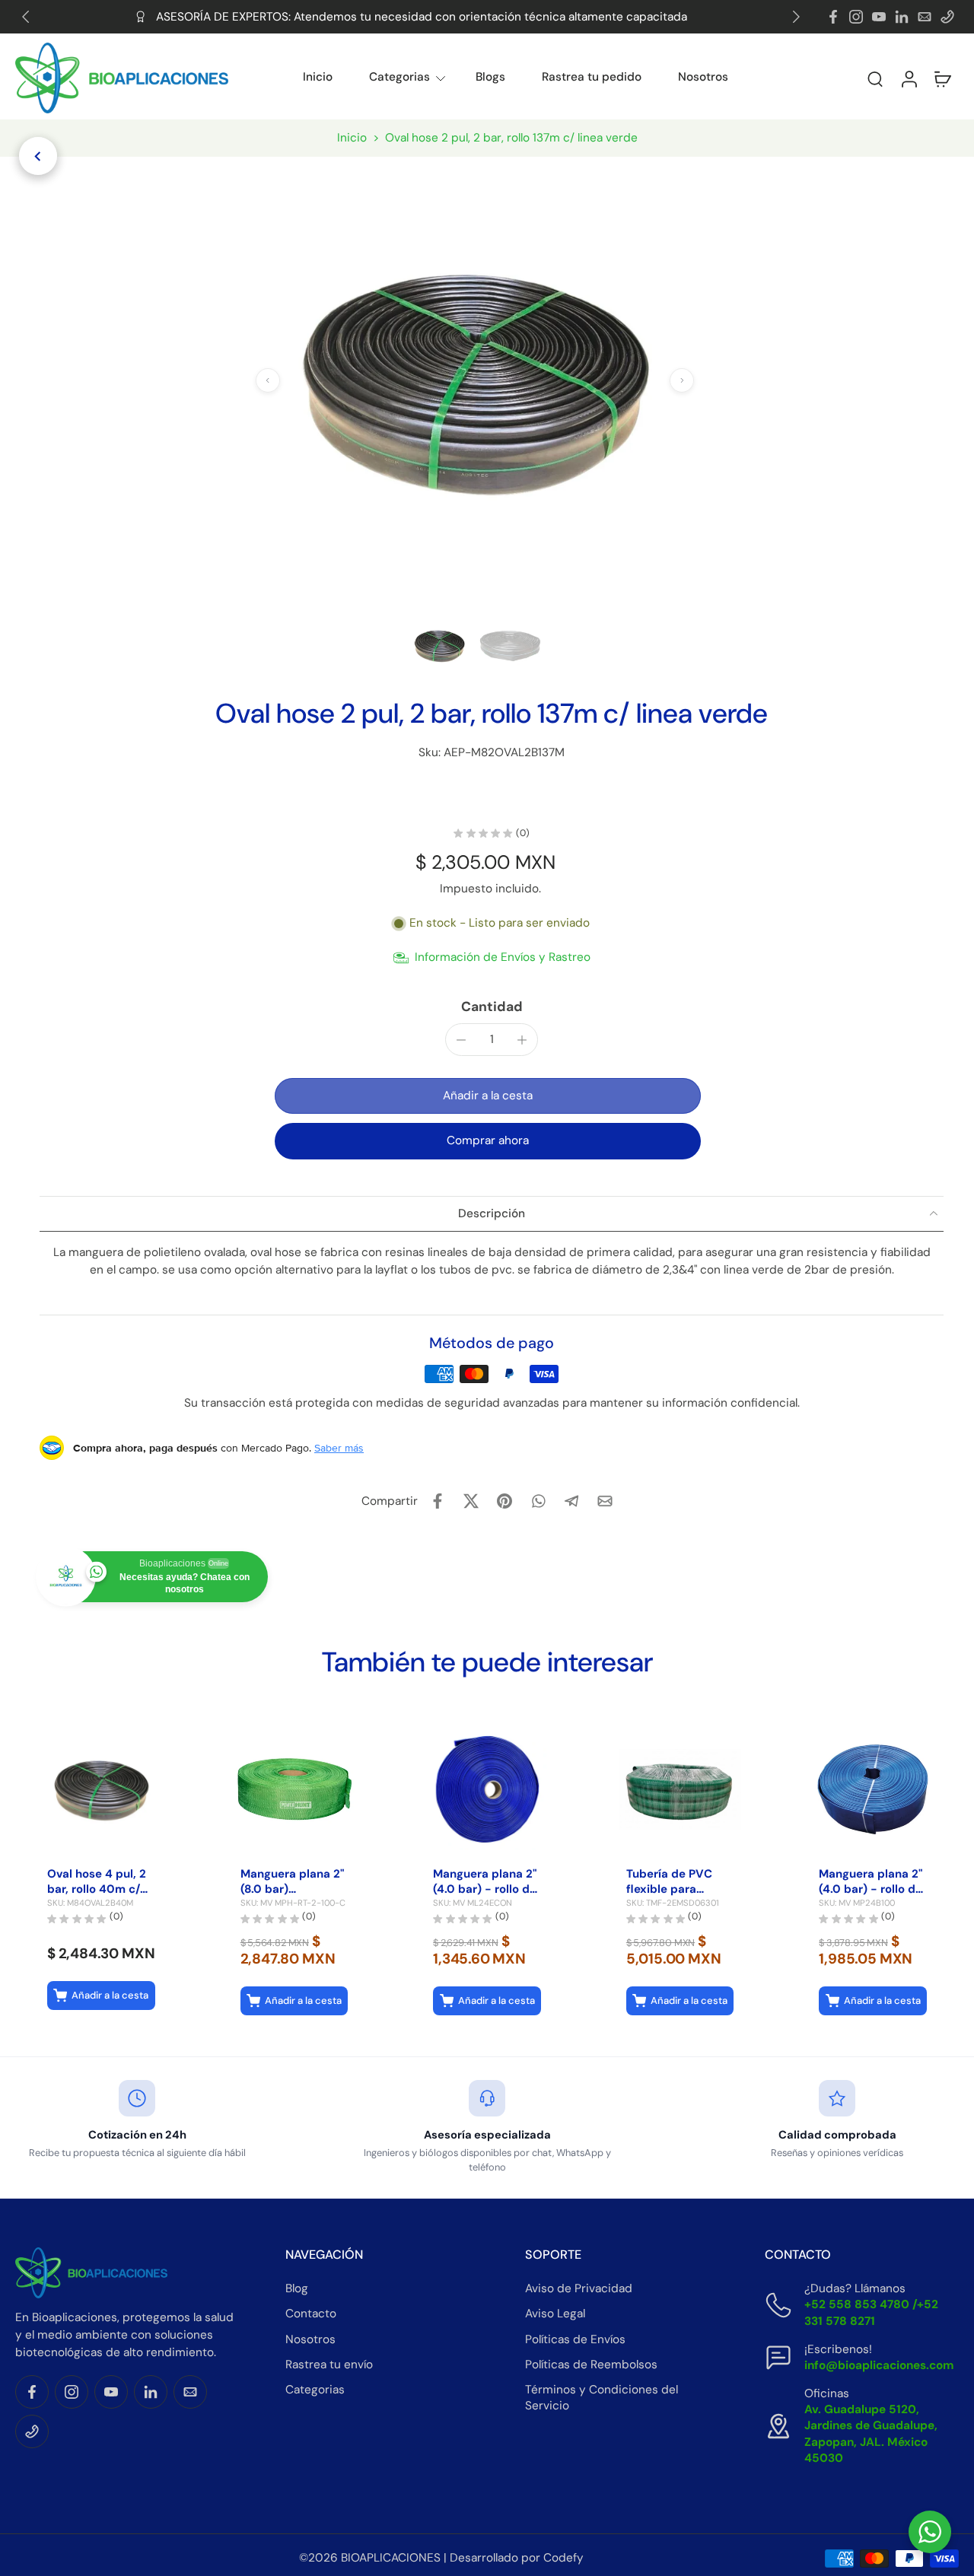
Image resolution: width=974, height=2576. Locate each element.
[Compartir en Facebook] (438, 1501)
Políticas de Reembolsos (591, 2364)
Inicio (318, 77)
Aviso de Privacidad (579, 2288)
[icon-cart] (942, 78)
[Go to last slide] (26, 17)
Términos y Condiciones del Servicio (602, 2397)
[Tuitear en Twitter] (471, 1501)
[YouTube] (879, 17)
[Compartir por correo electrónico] (605, 1501)
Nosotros (703, 77)
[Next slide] (796, 17)
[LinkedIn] (902, 17)
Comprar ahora (488, 1140)
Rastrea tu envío (329, 2364)
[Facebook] (833, 17)
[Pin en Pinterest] (505, 1501)
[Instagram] (856, 17)
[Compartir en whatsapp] (538, 1501)
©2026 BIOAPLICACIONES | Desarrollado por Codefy (441, 2558)
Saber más (339, 1448)
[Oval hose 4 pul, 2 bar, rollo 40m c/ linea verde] (101, 1789)
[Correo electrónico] (925, 17)
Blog (297, 2288)
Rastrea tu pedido (592, 77)
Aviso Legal (555, 2314)
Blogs (490, 77)
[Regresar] (38, 156)
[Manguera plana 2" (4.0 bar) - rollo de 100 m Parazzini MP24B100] (873, 1789)
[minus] (461, 1040)
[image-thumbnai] (439, 646)
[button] (834, 78)
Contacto (311, 2314)
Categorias (399, 77)
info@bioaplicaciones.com (879, 2365)
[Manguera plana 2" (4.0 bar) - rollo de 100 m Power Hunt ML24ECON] (487, 1789)
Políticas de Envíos (575, 2339)
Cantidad (492, 1007)
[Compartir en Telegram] (571, 1501)
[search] (875, 78)
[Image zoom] (475, 380)
